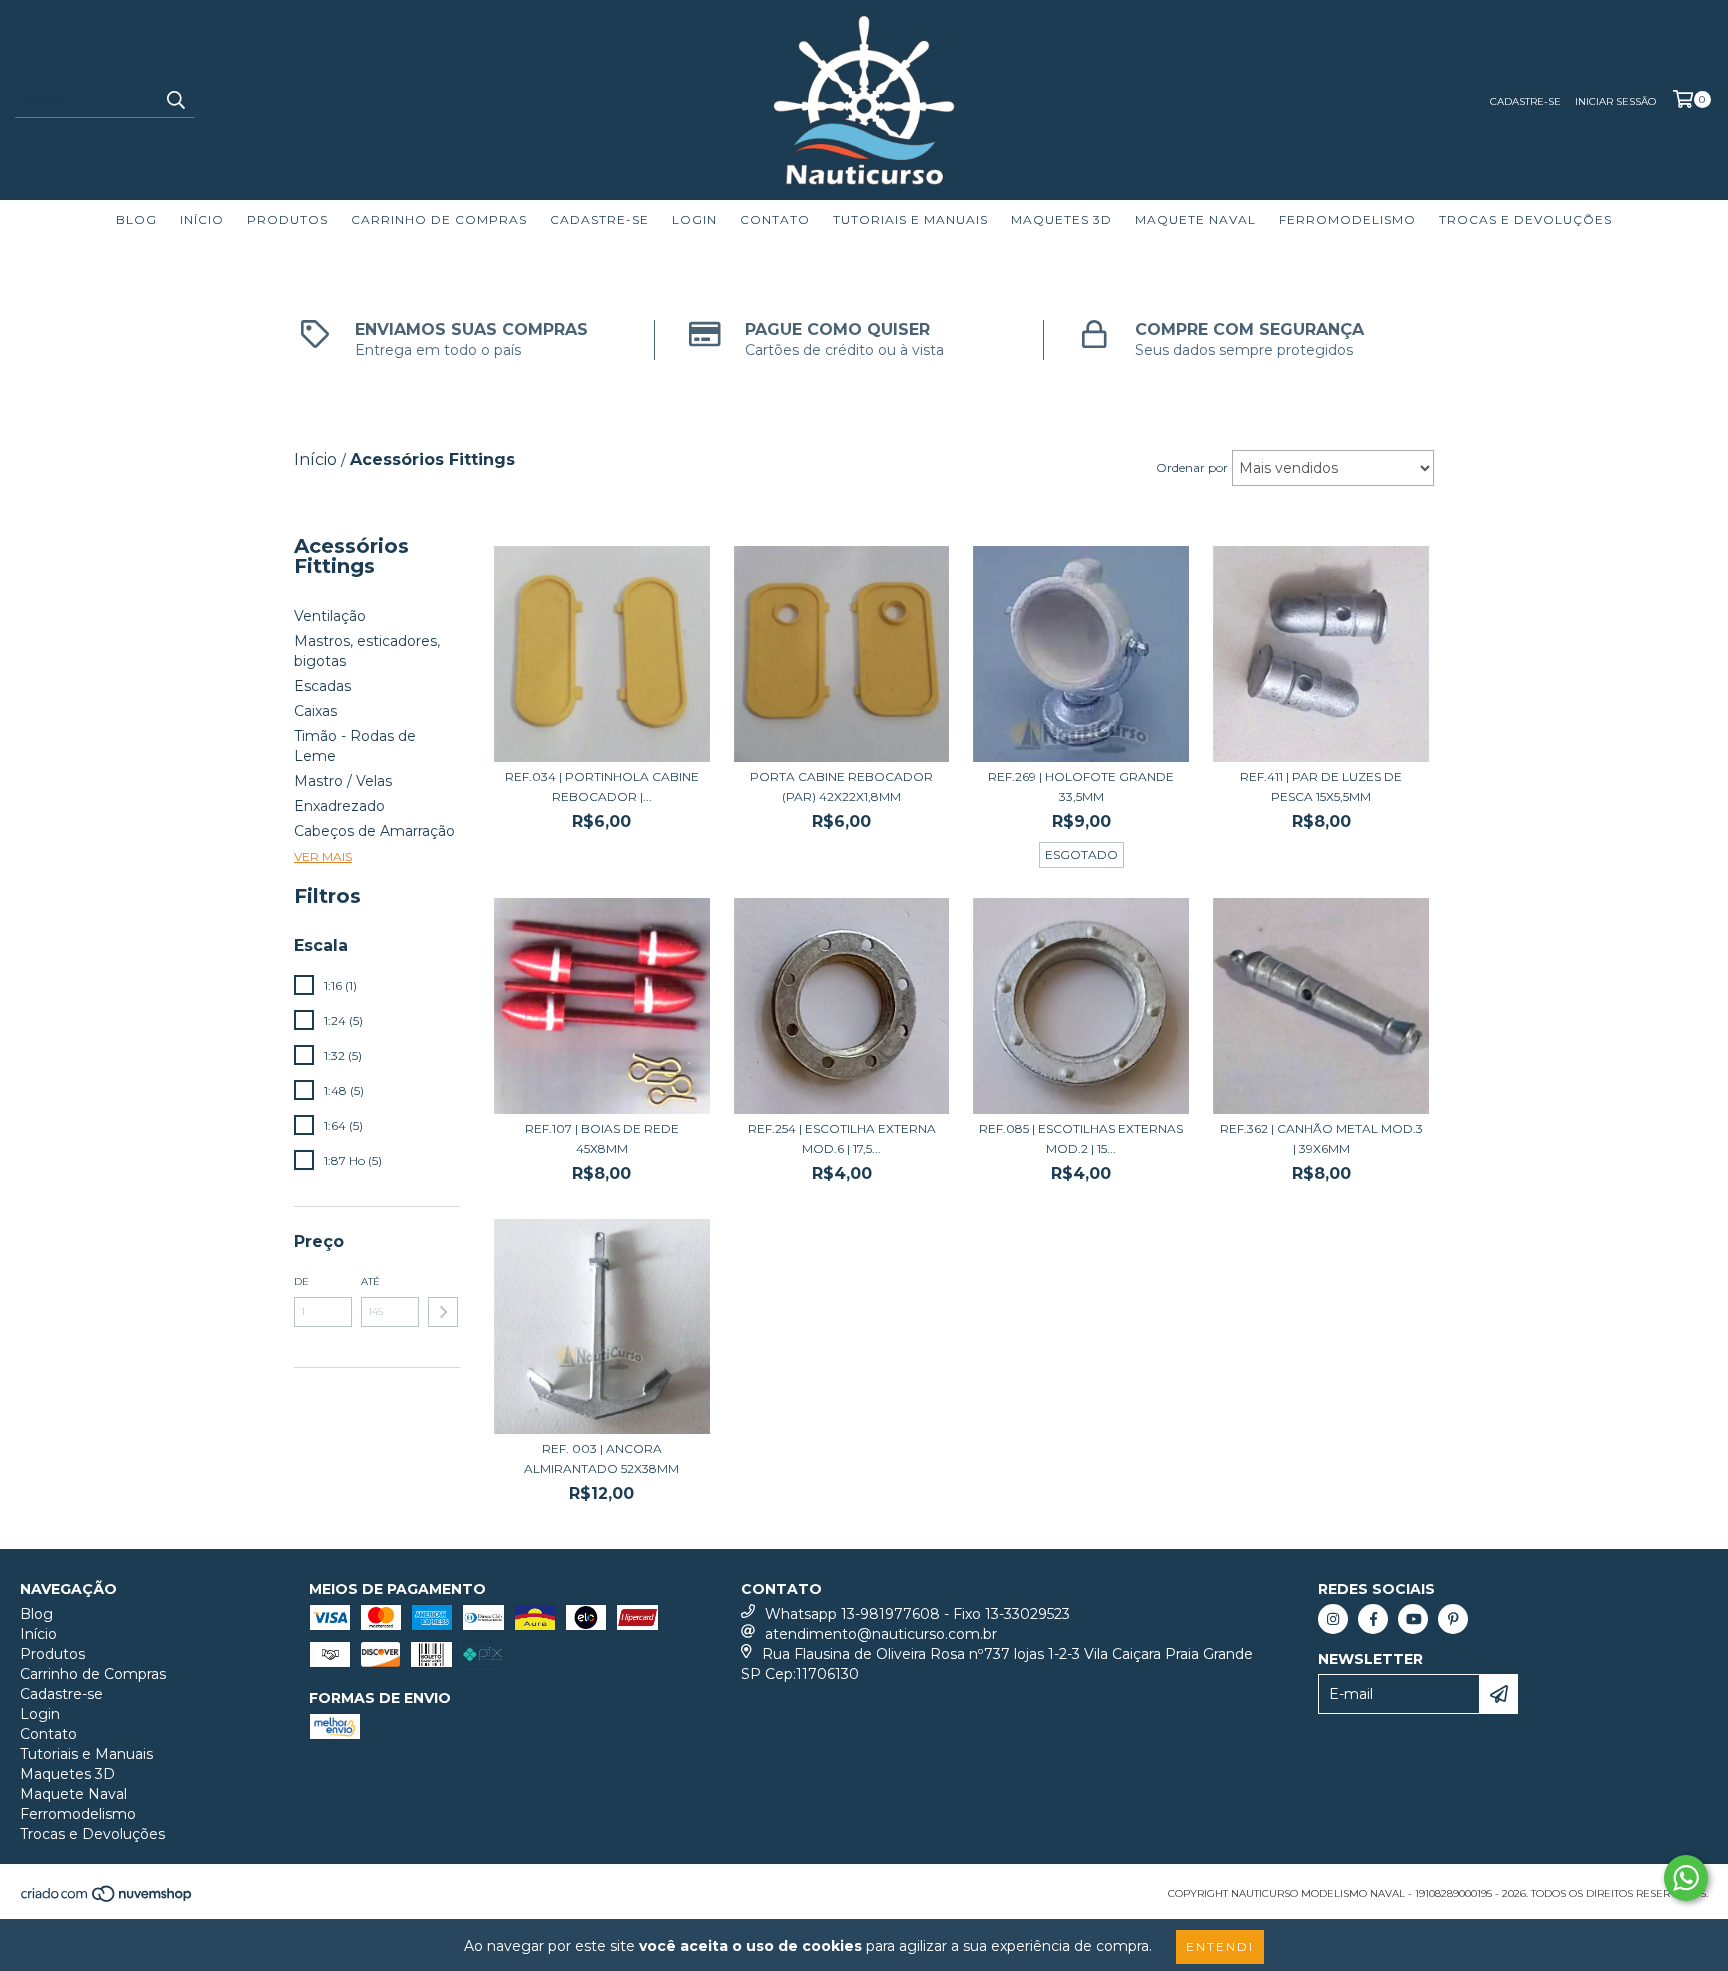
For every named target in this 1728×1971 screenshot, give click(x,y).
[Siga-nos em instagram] (1333, 1619)
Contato (775, 219)
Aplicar (443, 1312)
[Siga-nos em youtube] (1413, 1619)
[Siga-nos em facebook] (1373, 1619)
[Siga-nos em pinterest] (1453, 1619)
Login (694, 219)
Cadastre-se (1525, 101)
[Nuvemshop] (107, 1900)
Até (370, 1281)
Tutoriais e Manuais (910, 219)
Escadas (322, 686)
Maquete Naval (1195, 219)
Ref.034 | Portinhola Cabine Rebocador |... (602, 786)
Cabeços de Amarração (374, 831)
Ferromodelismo (1347, 219)
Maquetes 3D (1061, 219)
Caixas (315, 711)
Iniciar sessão (1615, 101)
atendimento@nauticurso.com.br (881, 1634)
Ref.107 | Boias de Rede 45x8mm (602, 1138)
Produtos (287, 219)
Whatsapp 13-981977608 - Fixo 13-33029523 (917, 1614)
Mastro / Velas (343, 781)
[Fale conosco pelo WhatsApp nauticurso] (1686, 1878)
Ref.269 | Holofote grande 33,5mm (1081, 786)
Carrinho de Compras (439, 219)
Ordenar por (1192, 467)
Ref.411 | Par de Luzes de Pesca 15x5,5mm (1321, 786)
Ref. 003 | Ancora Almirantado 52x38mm (601, 1458)
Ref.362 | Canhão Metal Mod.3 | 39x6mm (1321, 1138)
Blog (136, 219)
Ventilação (330, 616)
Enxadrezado (339, 806)
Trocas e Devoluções (1525, 219)
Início (202, 219)
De (301, 1281)
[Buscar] (175, 100)
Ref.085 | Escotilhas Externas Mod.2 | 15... (1081, 1138)
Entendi (1220, 1946)
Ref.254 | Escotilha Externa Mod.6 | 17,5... (842, 1138)
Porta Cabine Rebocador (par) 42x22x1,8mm (841, 786)
